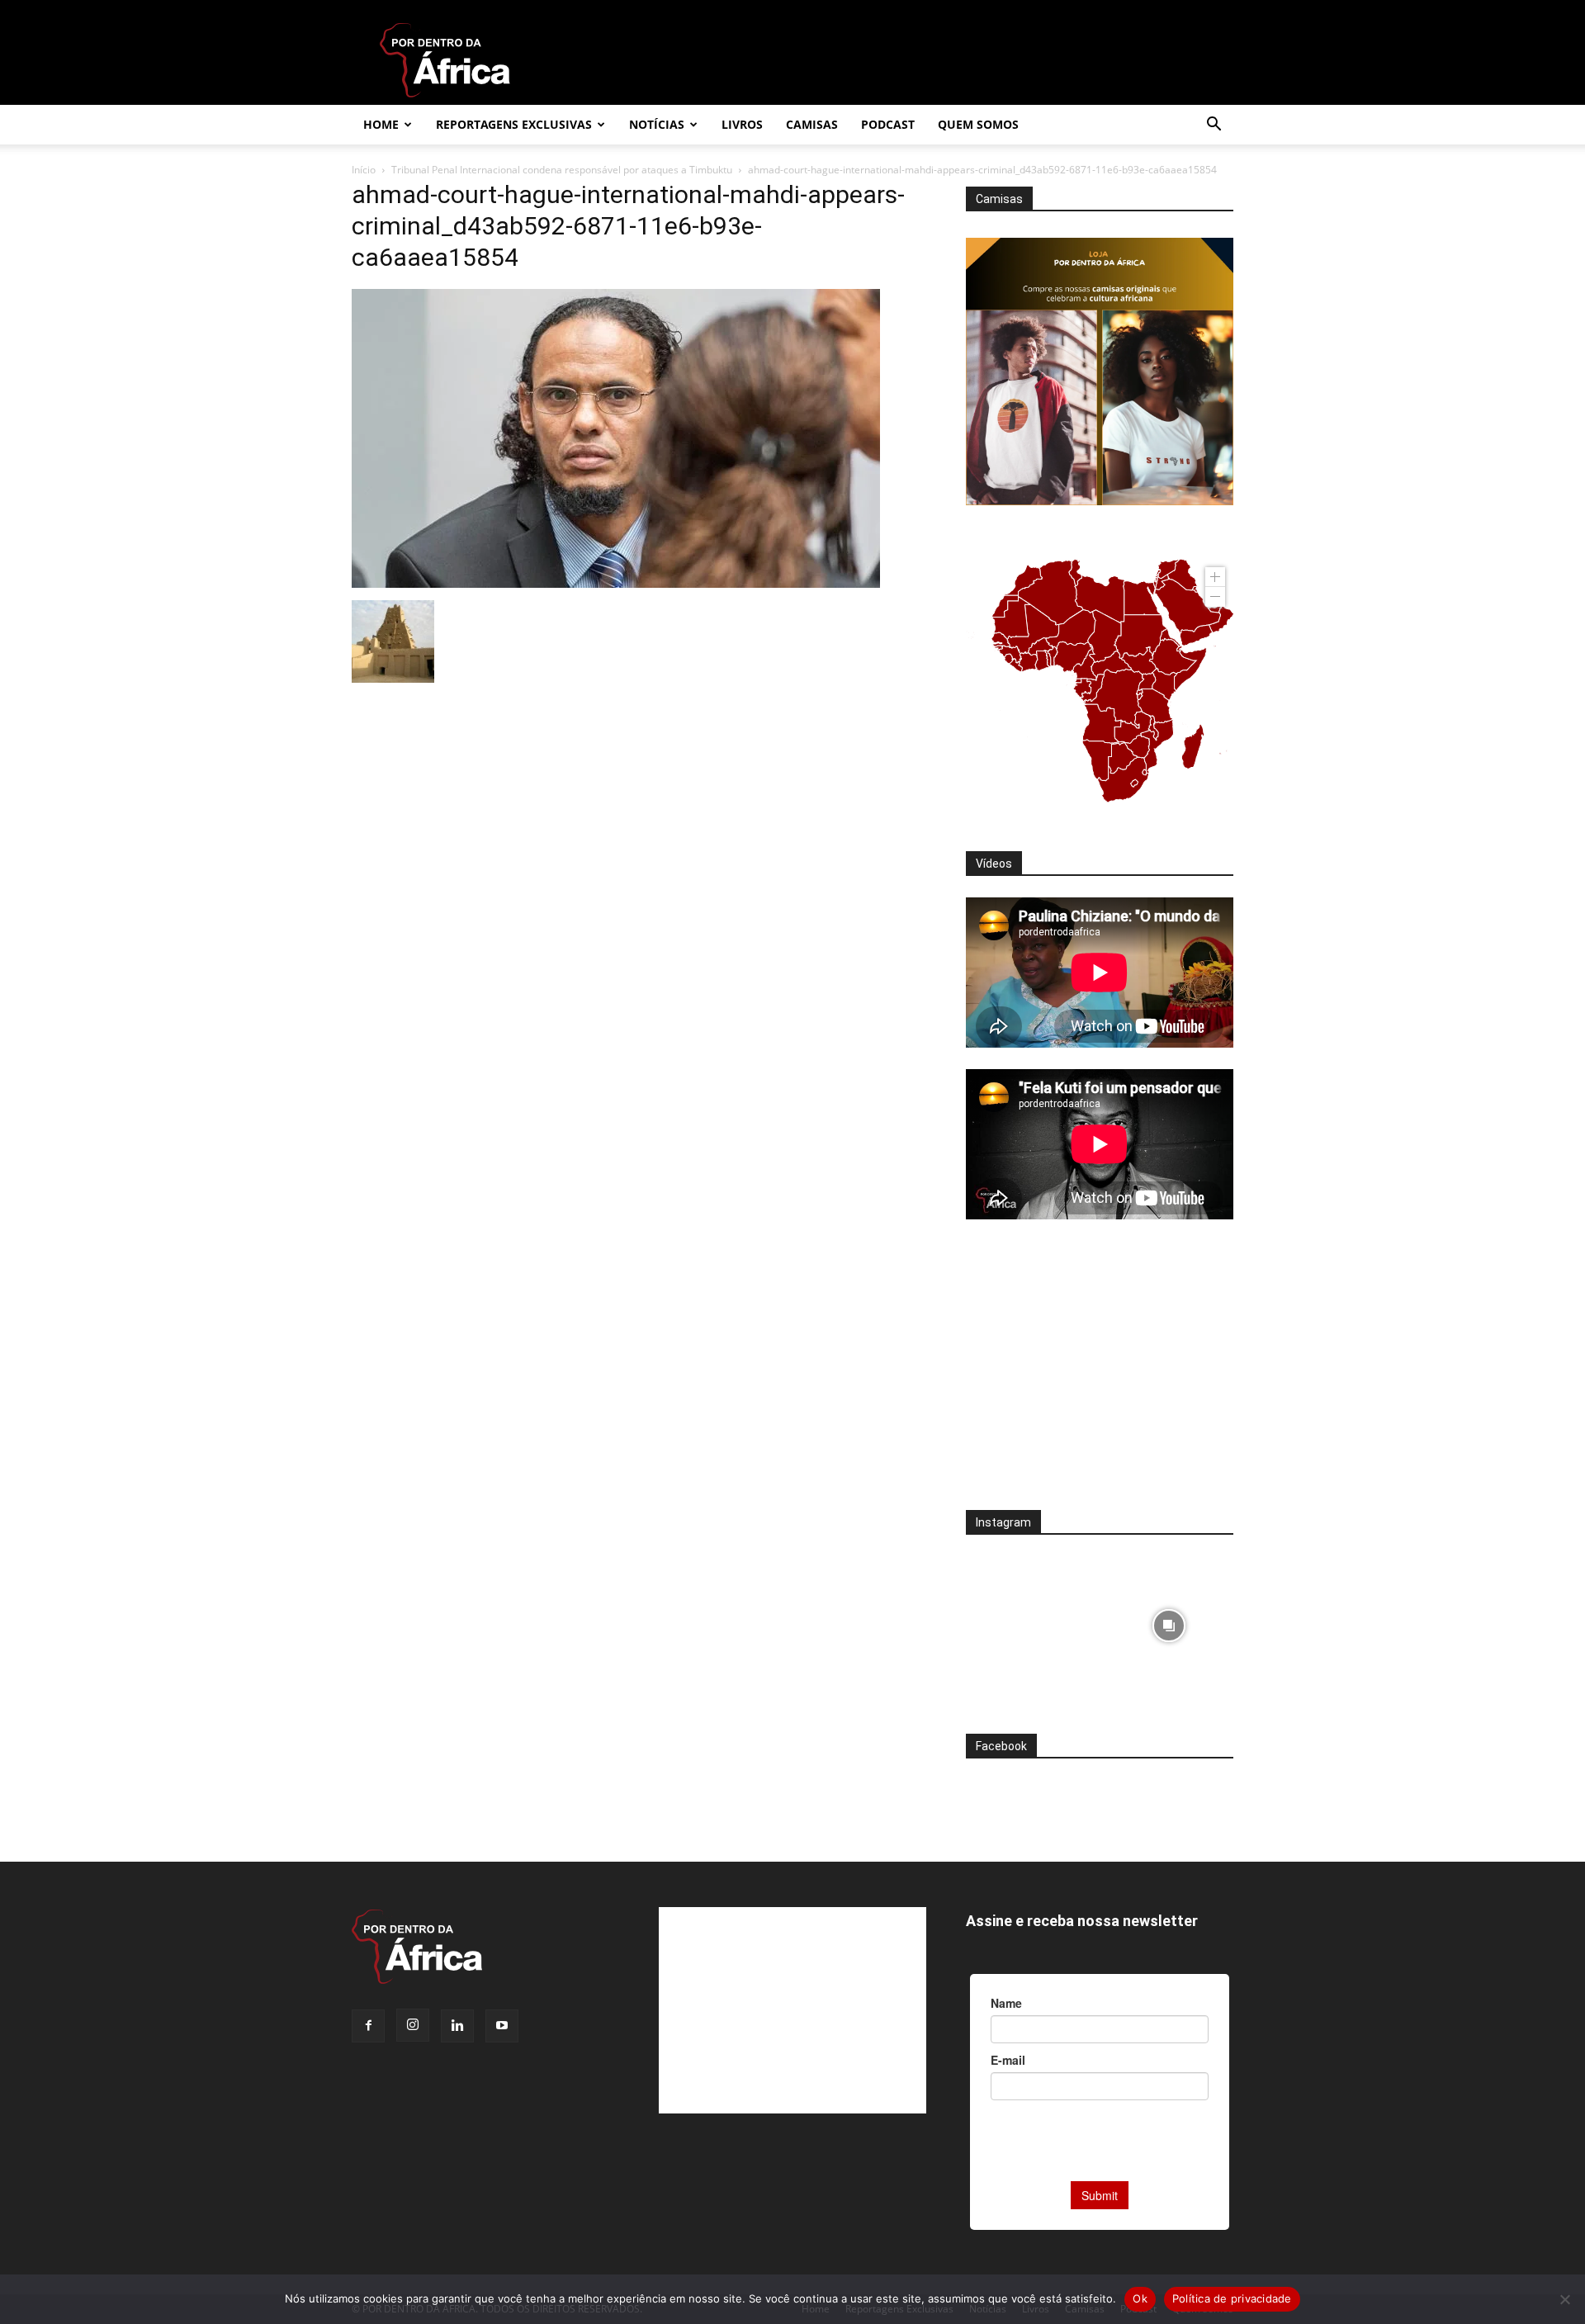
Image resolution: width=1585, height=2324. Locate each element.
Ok (1140, 2298)
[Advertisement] (1100, 1375)
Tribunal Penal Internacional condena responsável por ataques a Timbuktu (562, 170)
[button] (1214, 126)
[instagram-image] (1031, 1621)
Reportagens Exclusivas (514, 124)
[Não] (1564, 2299)
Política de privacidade (1232, 2298)
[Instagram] (413, 2025)
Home (381, 124)
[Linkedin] (457, 2026)
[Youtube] (502, 2026)
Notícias (657, 124)
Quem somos (978, 124)
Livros (742, 124)
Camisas (812, 124)
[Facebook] (368, 2026)
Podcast (888, 124)
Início (364, 170)
